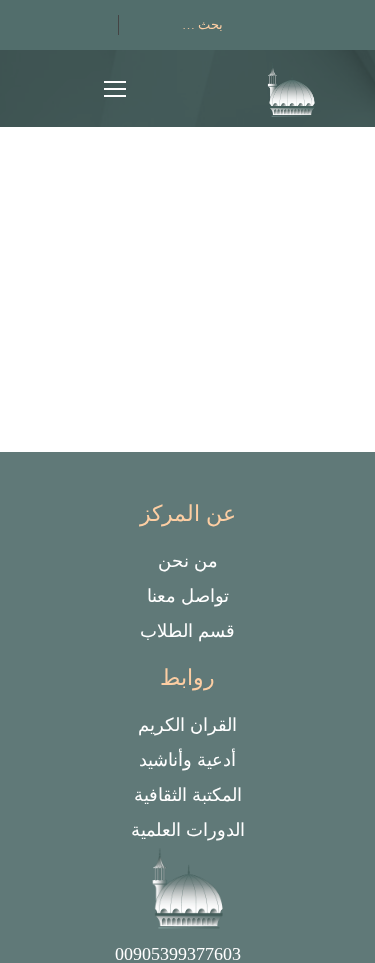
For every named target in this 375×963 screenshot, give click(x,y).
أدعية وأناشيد (187, 760)
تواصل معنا (188, 596)
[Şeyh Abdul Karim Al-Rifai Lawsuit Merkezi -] (292, 93)
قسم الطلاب (187, 631)
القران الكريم (187, 725)
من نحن (188, 561)
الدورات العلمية (188, 830)
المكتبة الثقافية (188, 795)
